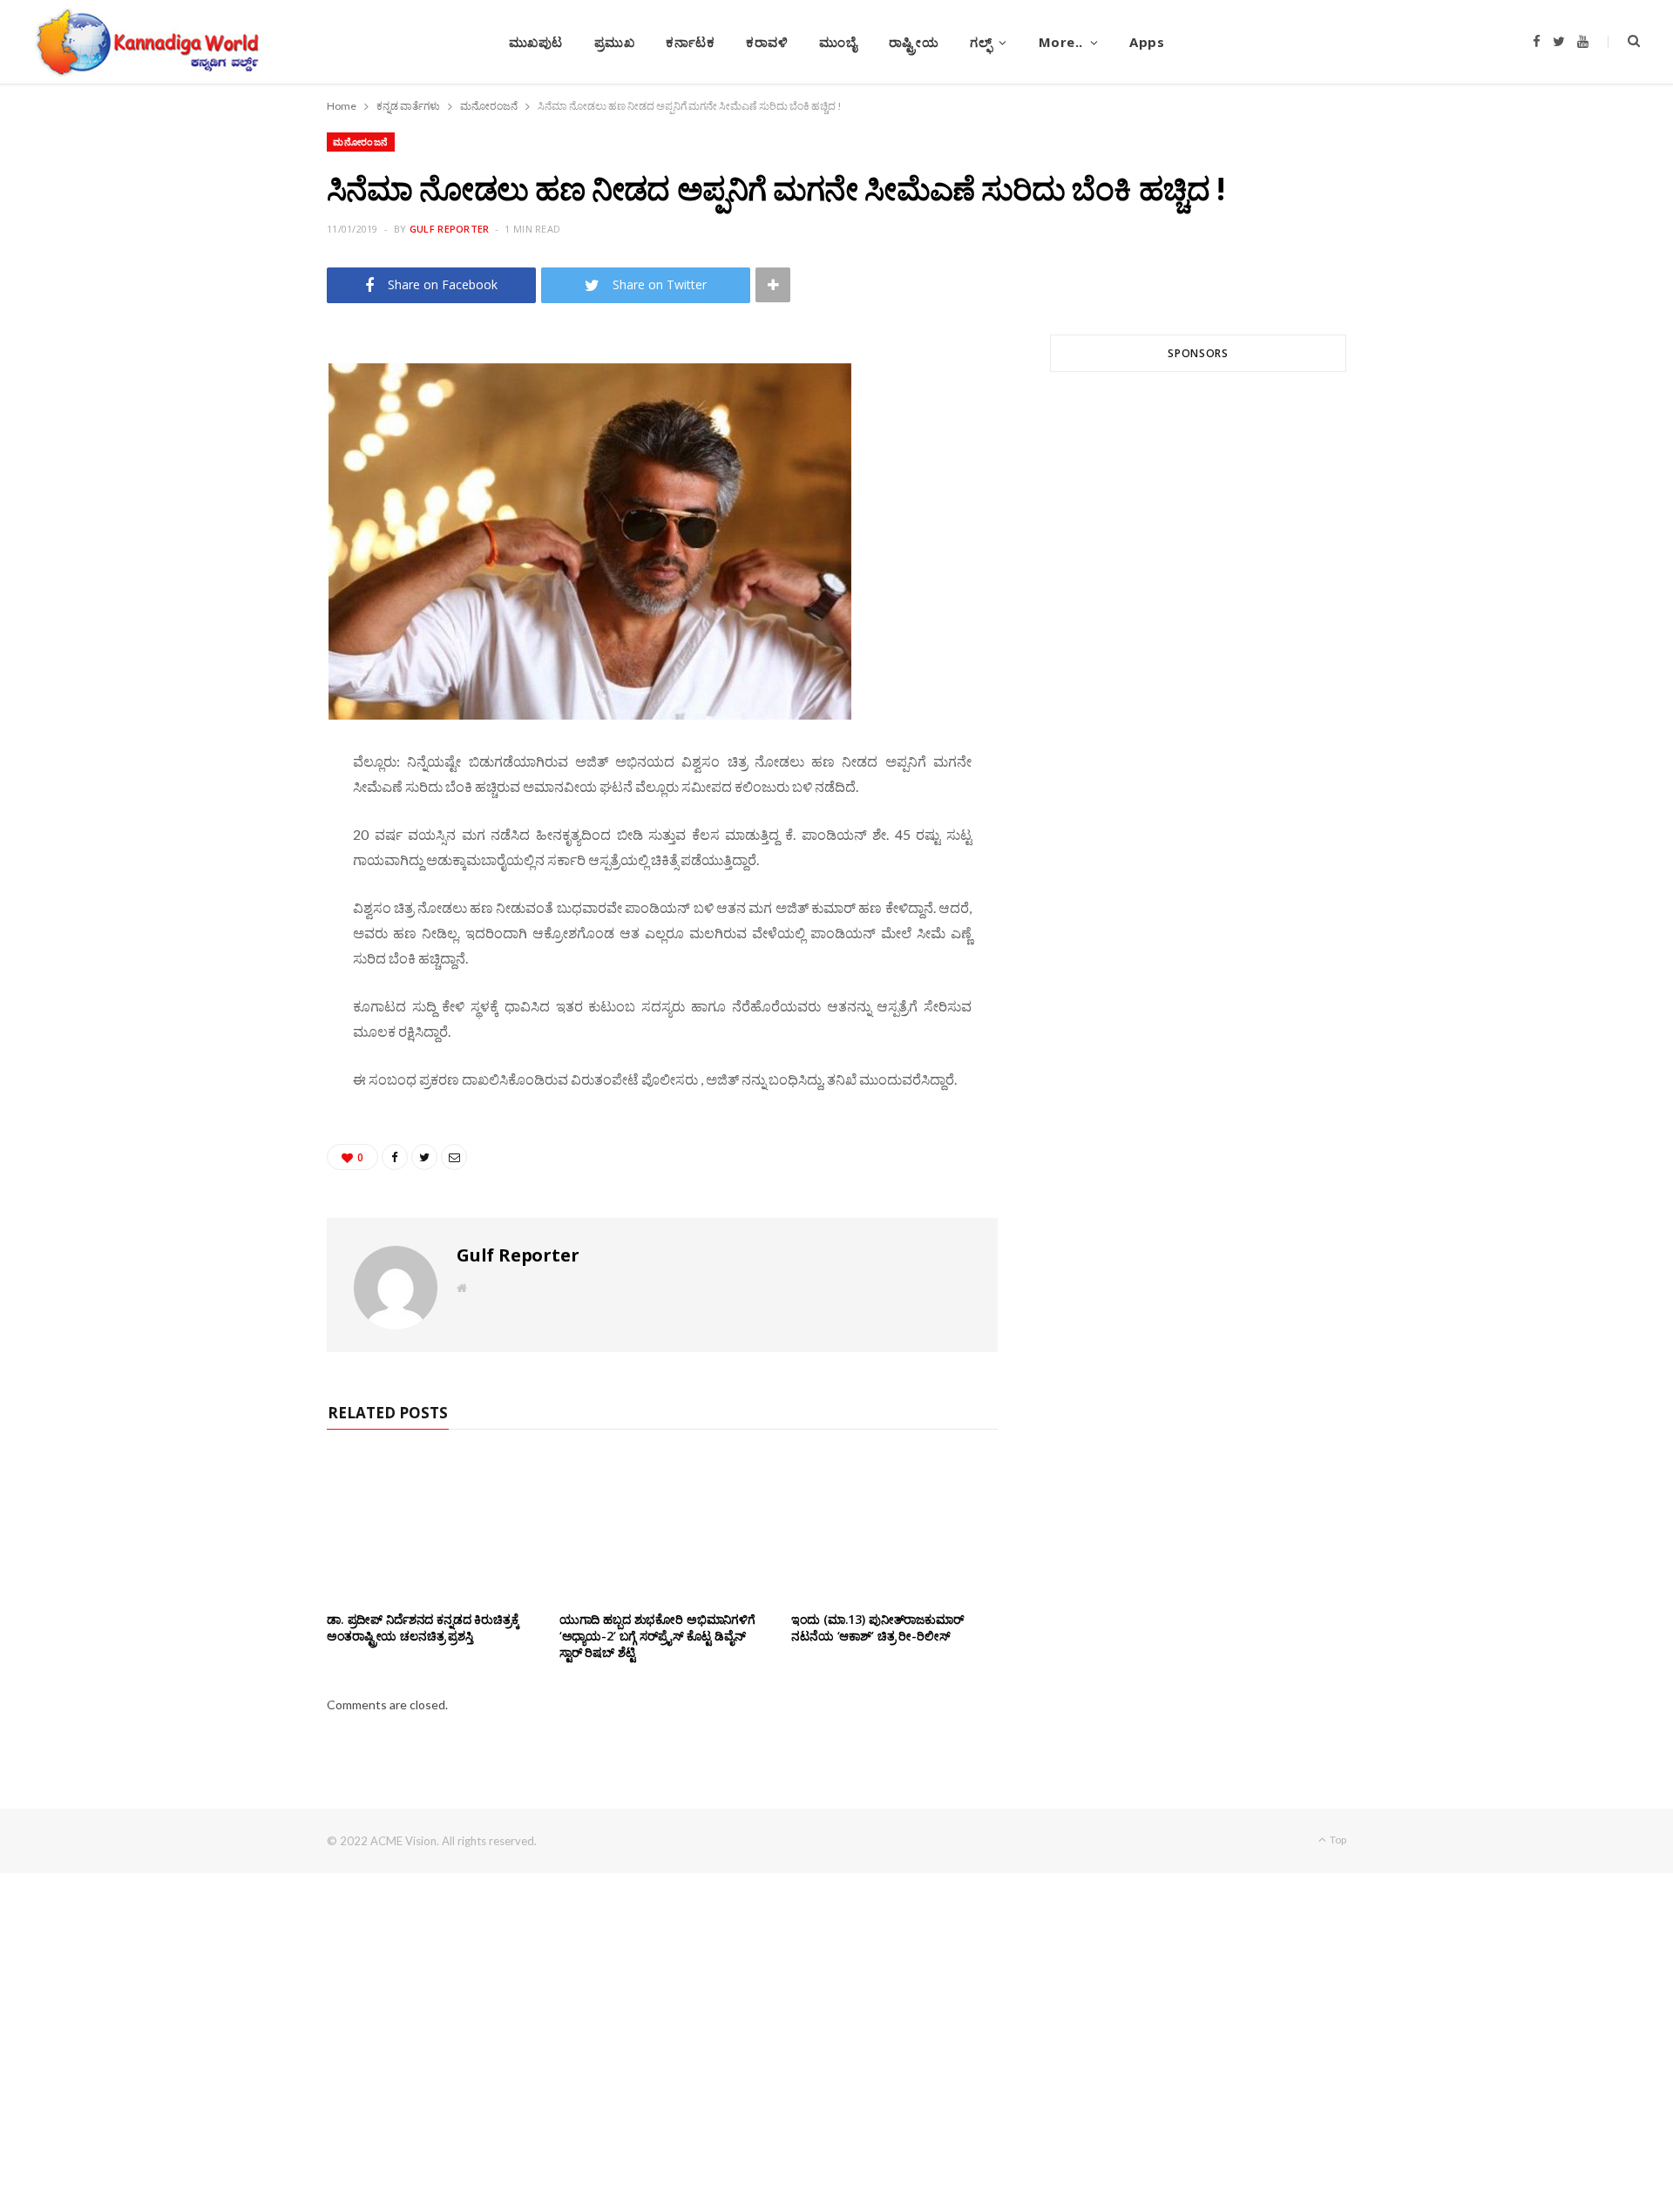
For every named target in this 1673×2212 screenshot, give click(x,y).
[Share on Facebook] (245, 405)
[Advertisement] (1198, 595)
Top (1337, 1840)
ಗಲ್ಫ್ (981, 42)
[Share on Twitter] (245, 450)
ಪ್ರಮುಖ (615, 42)
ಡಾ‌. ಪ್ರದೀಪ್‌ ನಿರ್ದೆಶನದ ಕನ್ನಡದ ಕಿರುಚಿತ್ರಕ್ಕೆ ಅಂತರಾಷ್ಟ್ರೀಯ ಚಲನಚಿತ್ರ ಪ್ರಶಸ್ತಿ (423, 1627)
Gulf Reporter (450, 229)
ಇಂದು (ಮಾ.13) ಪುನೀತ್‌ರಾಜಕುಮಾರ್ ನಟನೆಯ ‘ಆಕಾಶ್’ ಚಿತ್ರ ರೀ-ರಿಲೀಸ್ (877, 1627)
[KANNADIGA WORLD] (146, 42)
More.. (1061, 42)
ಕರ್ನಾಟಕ (690, 42)
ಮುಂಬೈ (838, 42)
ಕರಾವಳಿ (767, 42)
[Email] (245, 494)
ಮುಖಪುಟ (536, 42)
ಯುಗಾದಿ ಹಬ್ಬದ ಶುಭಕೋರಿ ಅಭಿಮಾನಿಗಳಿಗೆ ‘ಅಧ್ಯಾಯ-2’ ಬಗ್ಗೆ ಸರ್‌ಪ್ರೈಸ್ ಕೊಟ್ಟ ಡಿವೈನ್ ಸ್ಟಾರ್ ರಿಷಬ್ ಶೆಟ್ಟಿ (657, 1636)
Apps (1147, 42)
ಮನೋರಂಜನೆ (361, 142)
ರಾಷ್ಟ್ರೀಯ (914, 42)
